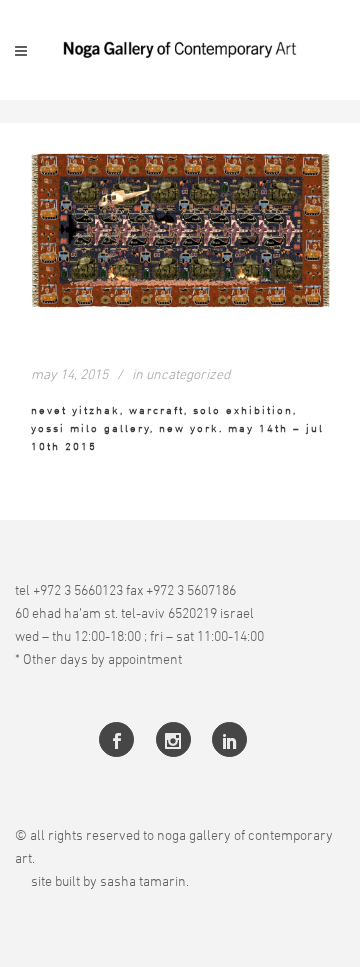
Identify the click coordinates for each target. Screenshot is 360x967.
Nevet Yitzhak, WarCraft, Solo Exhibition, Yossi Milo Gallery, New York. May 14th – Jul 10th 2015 (177, 428)
